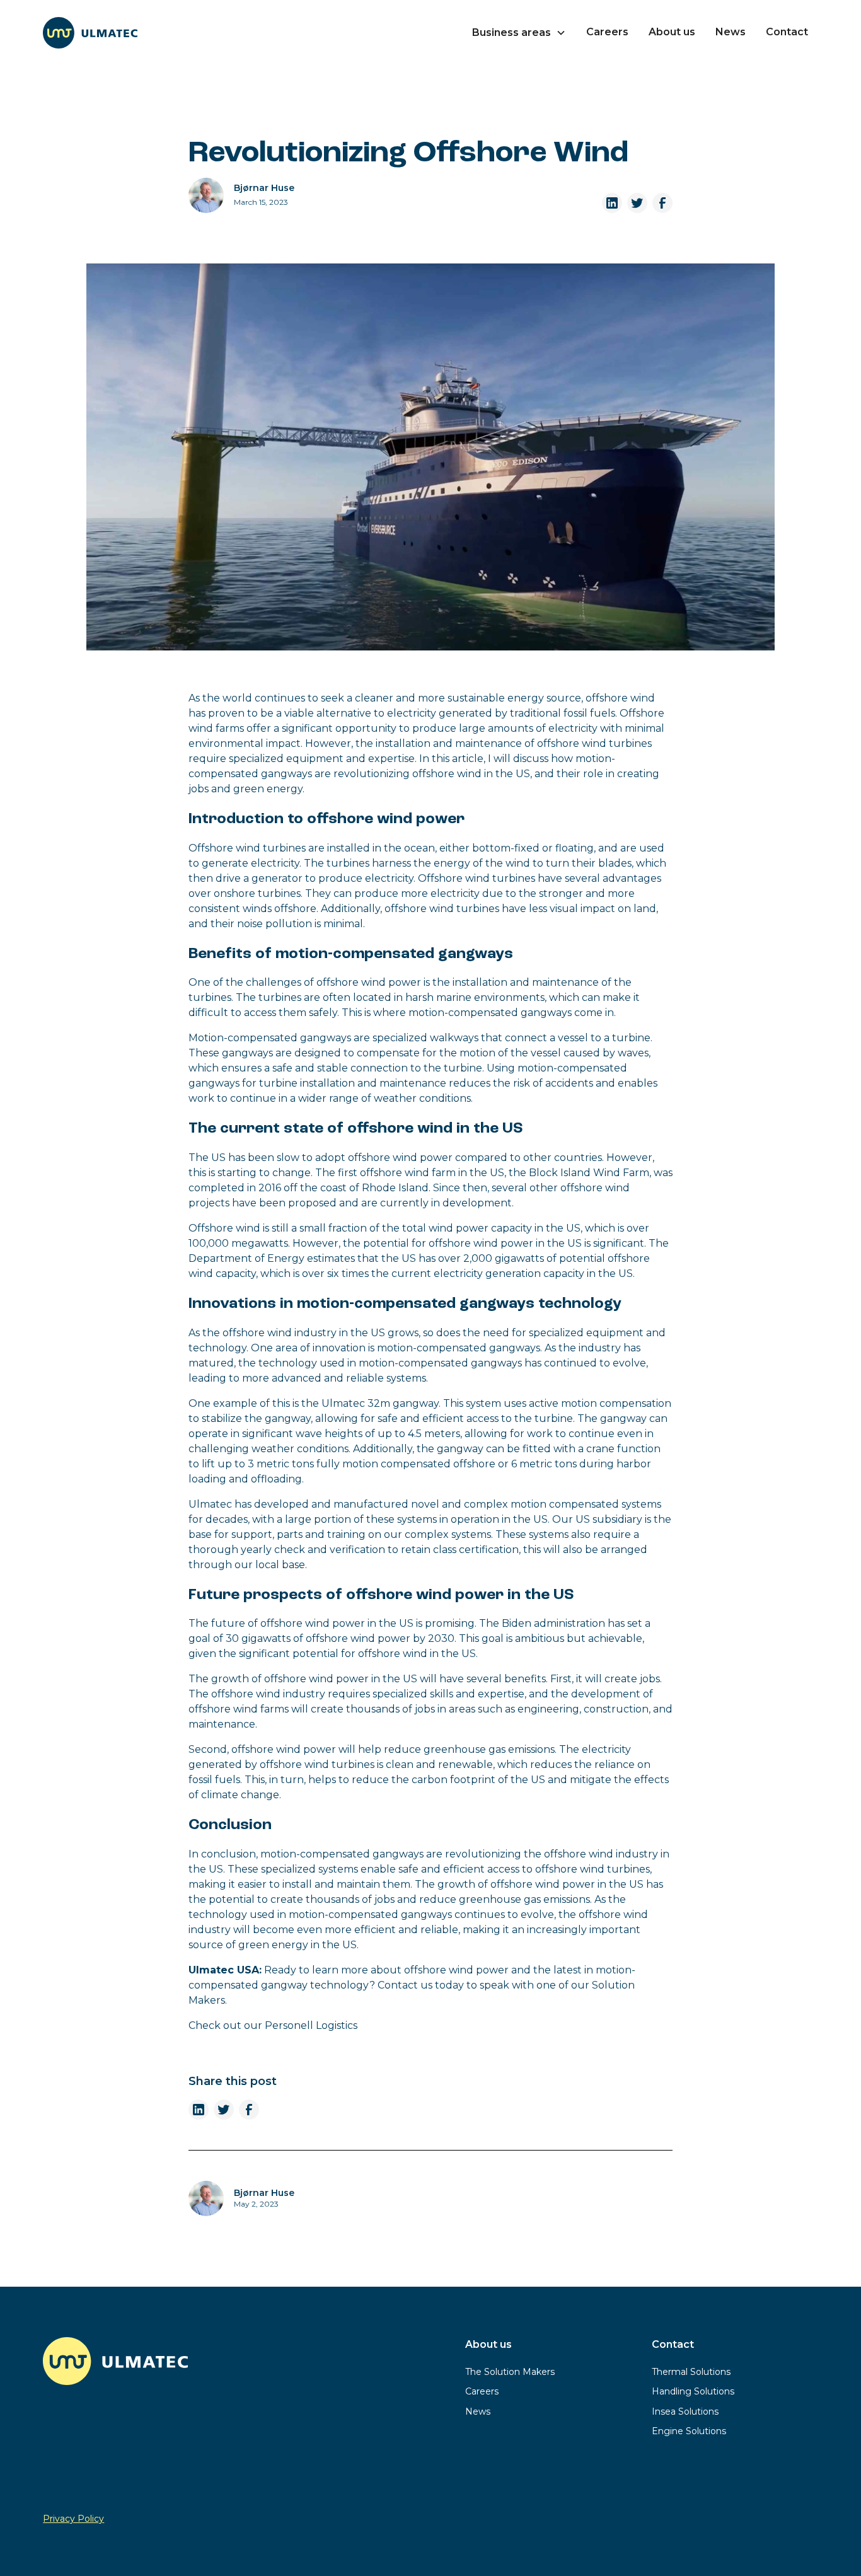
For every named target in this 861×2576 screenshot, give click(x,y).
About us (672, 32)
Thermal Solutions (691, 2372)
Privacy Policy (73, 2519)
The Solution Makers (510, 2372)
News (731, 32)
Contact (787, 32)
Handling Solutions (693, 2391)
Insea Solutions (685, 2411)
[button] (519, 33)
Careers (607, 32)
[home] (90, 33)
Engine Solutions (689, 2431)
